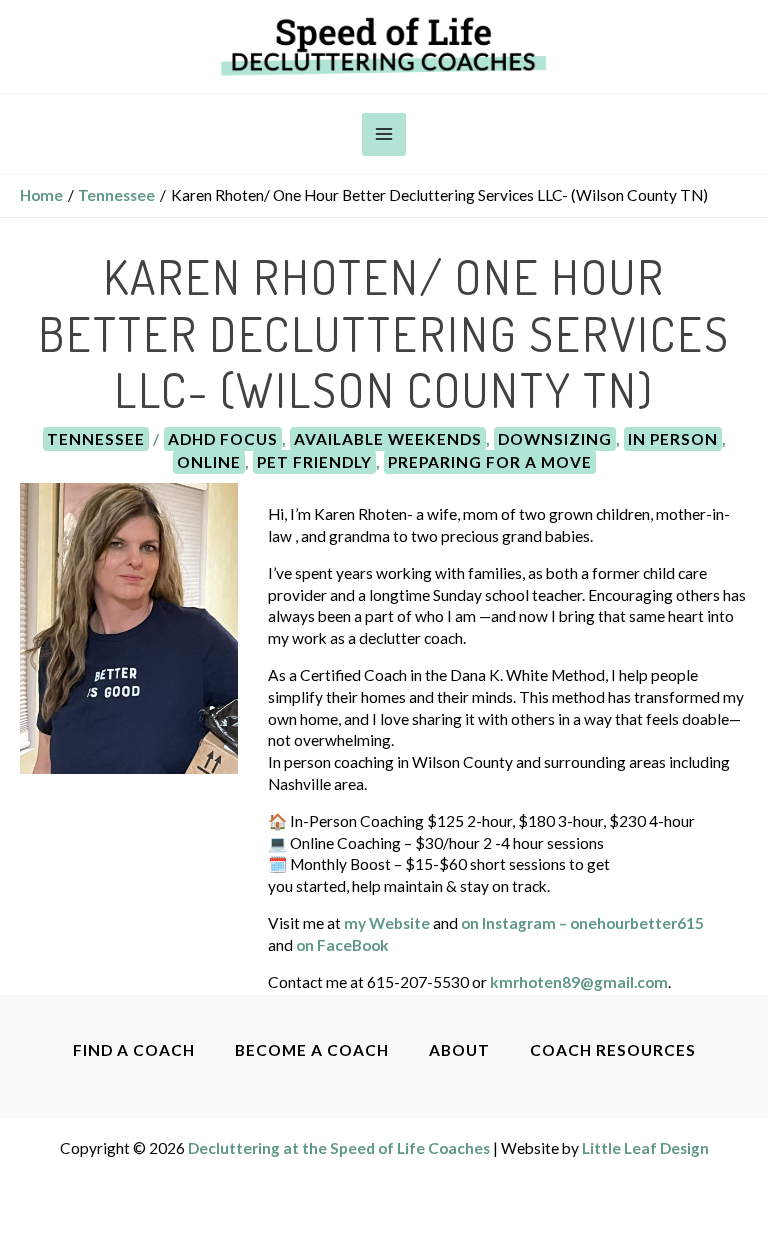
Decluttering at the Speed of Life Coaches (339, 1148)
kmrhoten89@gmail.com (579, 982)
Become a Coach (312, 1050)
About (459, 1050)
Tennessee (96, 439)
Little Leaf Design (645, 1148)
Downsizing (555, 439)
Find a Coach (134, 1050)
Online (209, 462)
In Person (673, 439)
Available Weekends (388, 439)
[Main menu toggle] (383, 134)
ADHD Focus (223, 439)
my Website (387, 923)
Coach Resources (613, 1050)
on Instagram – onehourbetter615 (582, 923)
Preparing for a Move (490, 462)
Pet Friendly (314, 462)
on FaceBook (342, 945)
